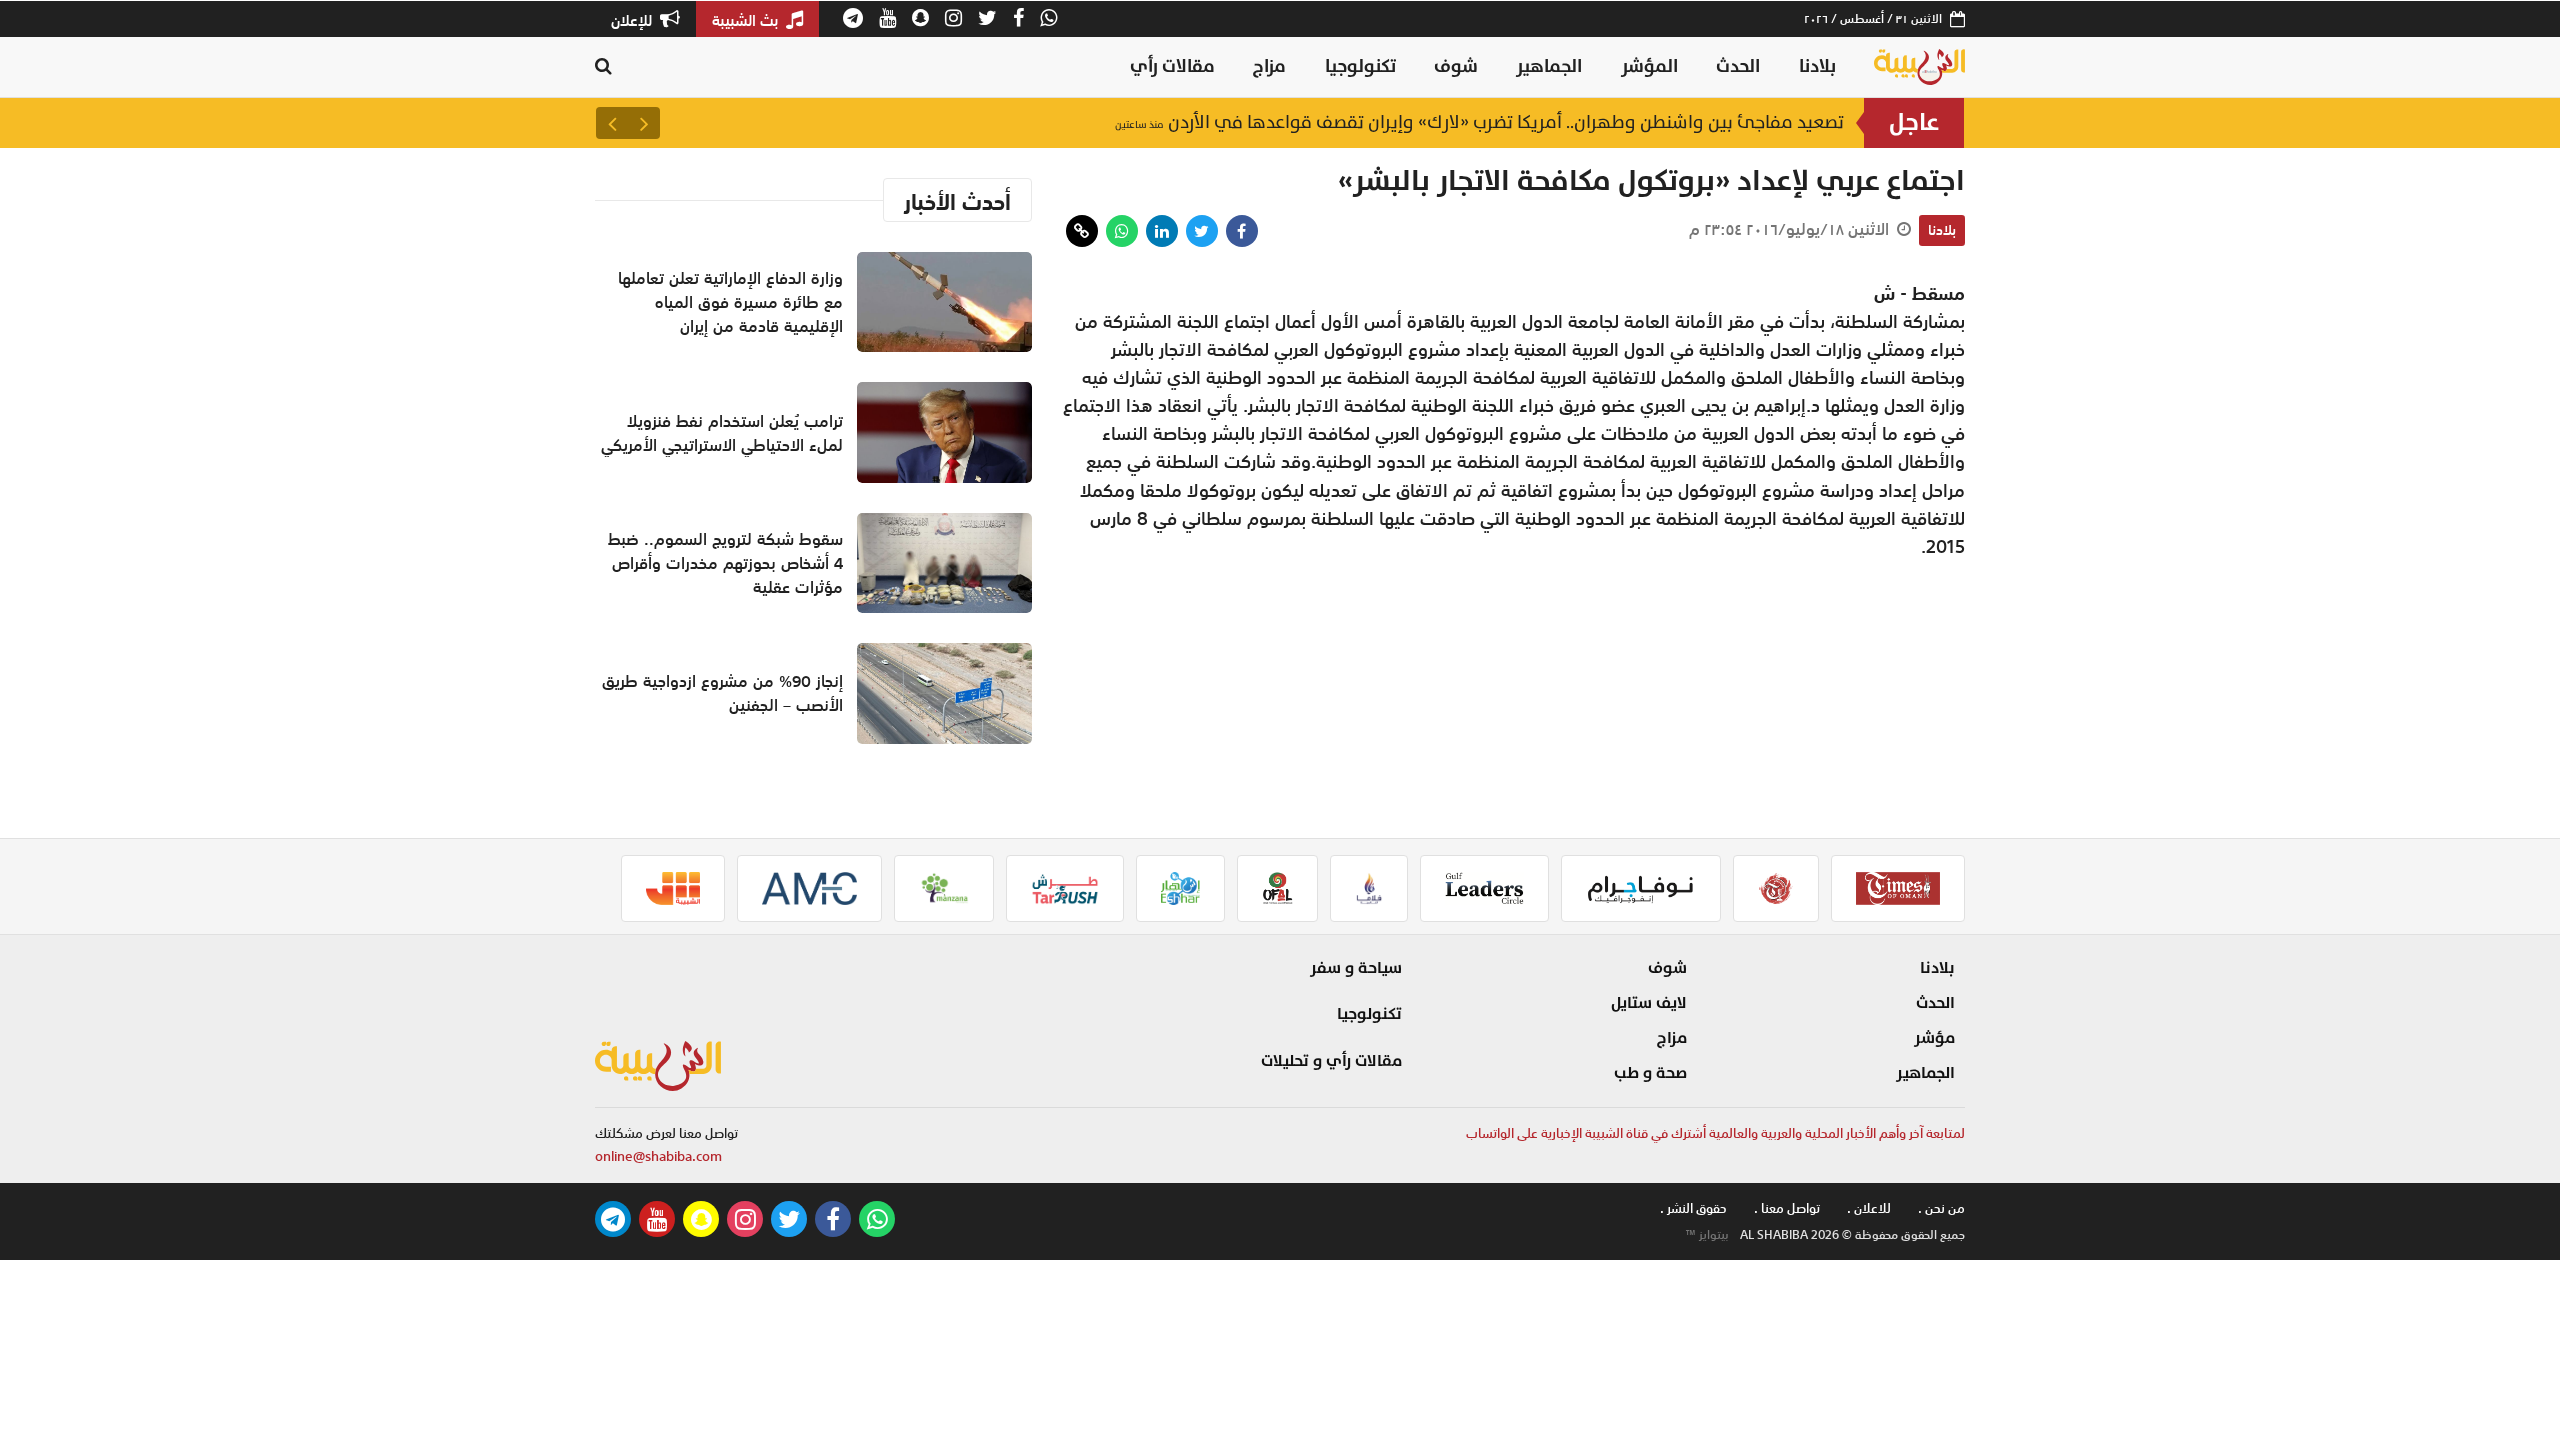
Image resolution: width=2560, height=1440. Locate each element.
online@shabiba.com (658, 1156)
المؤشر (1649, 66)
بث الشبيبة (747, 20)
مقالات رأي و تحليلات (1331, 1061)
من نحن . (1941, 1208)
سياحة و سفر (1356, 968)
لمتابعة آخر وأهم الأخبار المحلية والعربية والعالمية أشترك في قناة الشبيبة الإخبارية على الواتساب (1715, 1133)
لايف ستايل (1649, 1003)
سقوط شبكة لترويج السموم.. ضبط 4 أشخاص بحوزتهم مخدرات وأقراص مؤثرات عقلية (725, 563)
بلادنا (1817, 66)
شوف (1456, 66)
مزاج (1269, 66)
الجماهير (1549, 66)
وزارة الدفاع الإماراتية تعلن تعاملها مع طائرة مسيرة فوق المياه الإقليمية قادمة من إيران (730, 302)
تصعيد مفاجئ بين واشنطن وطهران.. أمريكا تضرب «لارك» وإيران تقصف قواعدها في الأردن (1479, 122)
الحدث (1738, 66)
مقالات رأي (1172, 66)
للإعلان (633, 20)
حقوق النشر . (1693, 1208)
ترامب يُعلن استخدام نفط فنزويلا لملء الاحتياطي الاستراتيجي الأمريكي (722, 433)
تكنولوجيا (1360, 66)
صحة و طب (1650, 1073)
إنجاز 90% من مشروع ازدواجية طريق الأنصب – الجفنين (722, 693)
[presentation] (644, 123)
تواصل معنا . (1787, 1208)
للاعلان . (1869, 1208)
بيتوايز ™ (1707, 1235)
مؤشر (1934, 1038)
